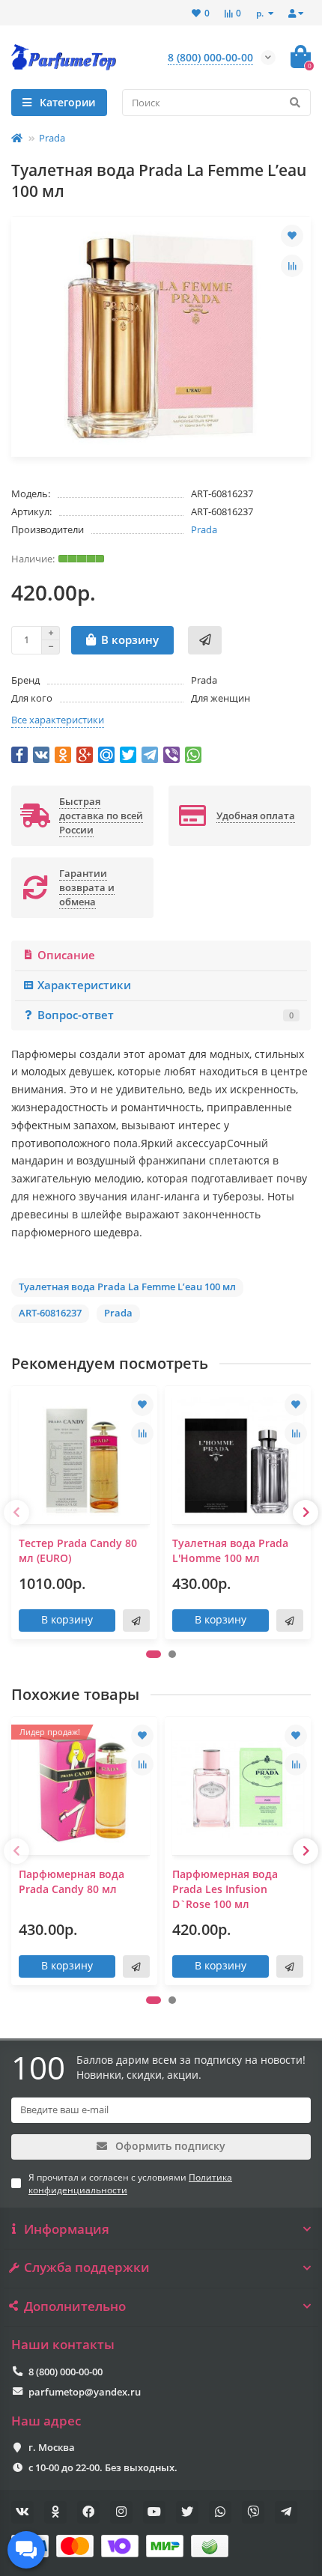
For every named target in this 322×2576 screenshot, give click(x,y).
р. (261, 13)
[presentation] (16, 1513)
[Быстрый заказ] (205, 640)
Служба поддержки (87, 2267)
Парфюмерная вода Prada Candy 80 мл (72, 1881)
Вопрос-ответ (165, 1015)
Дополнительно (75, 2306)
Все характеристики (58, 720)
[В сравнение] (292, 266)
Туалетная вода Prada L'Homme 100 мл (230, 1550)
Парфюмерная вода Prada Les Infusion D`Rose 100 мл (225, 1889)
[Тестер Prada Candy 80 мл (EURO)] (84, 1457)
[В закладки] (292, 236)
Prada (52, 138)
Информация (67, 2229)
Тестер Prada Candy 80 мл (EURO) (78, 1550)
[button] (154, 1654)
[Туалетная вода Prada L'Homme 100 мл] (238, 1457)
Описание (66, 955)
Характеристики (84, 985)
